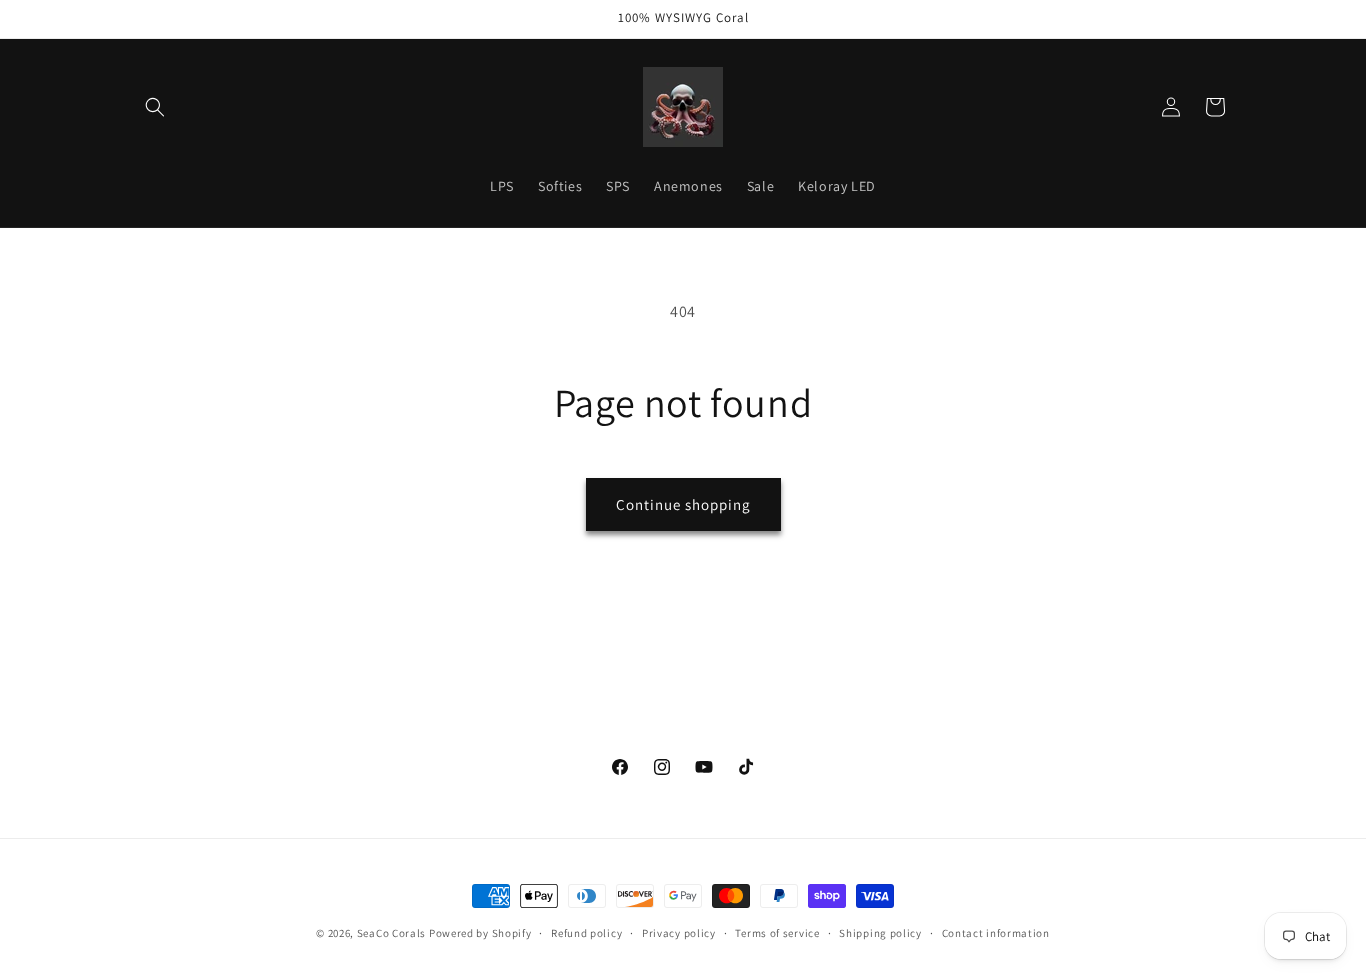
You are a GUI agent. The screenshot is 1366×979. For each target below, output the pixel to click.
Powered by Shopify (480, 933)
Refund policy (586, 932)
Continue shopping (683, 504)
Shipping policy (880, 932)
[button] (155, 107)
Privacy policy (679, 932)
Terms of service (777, 932)
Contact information (996, 932)
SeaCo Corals (391, 933)
